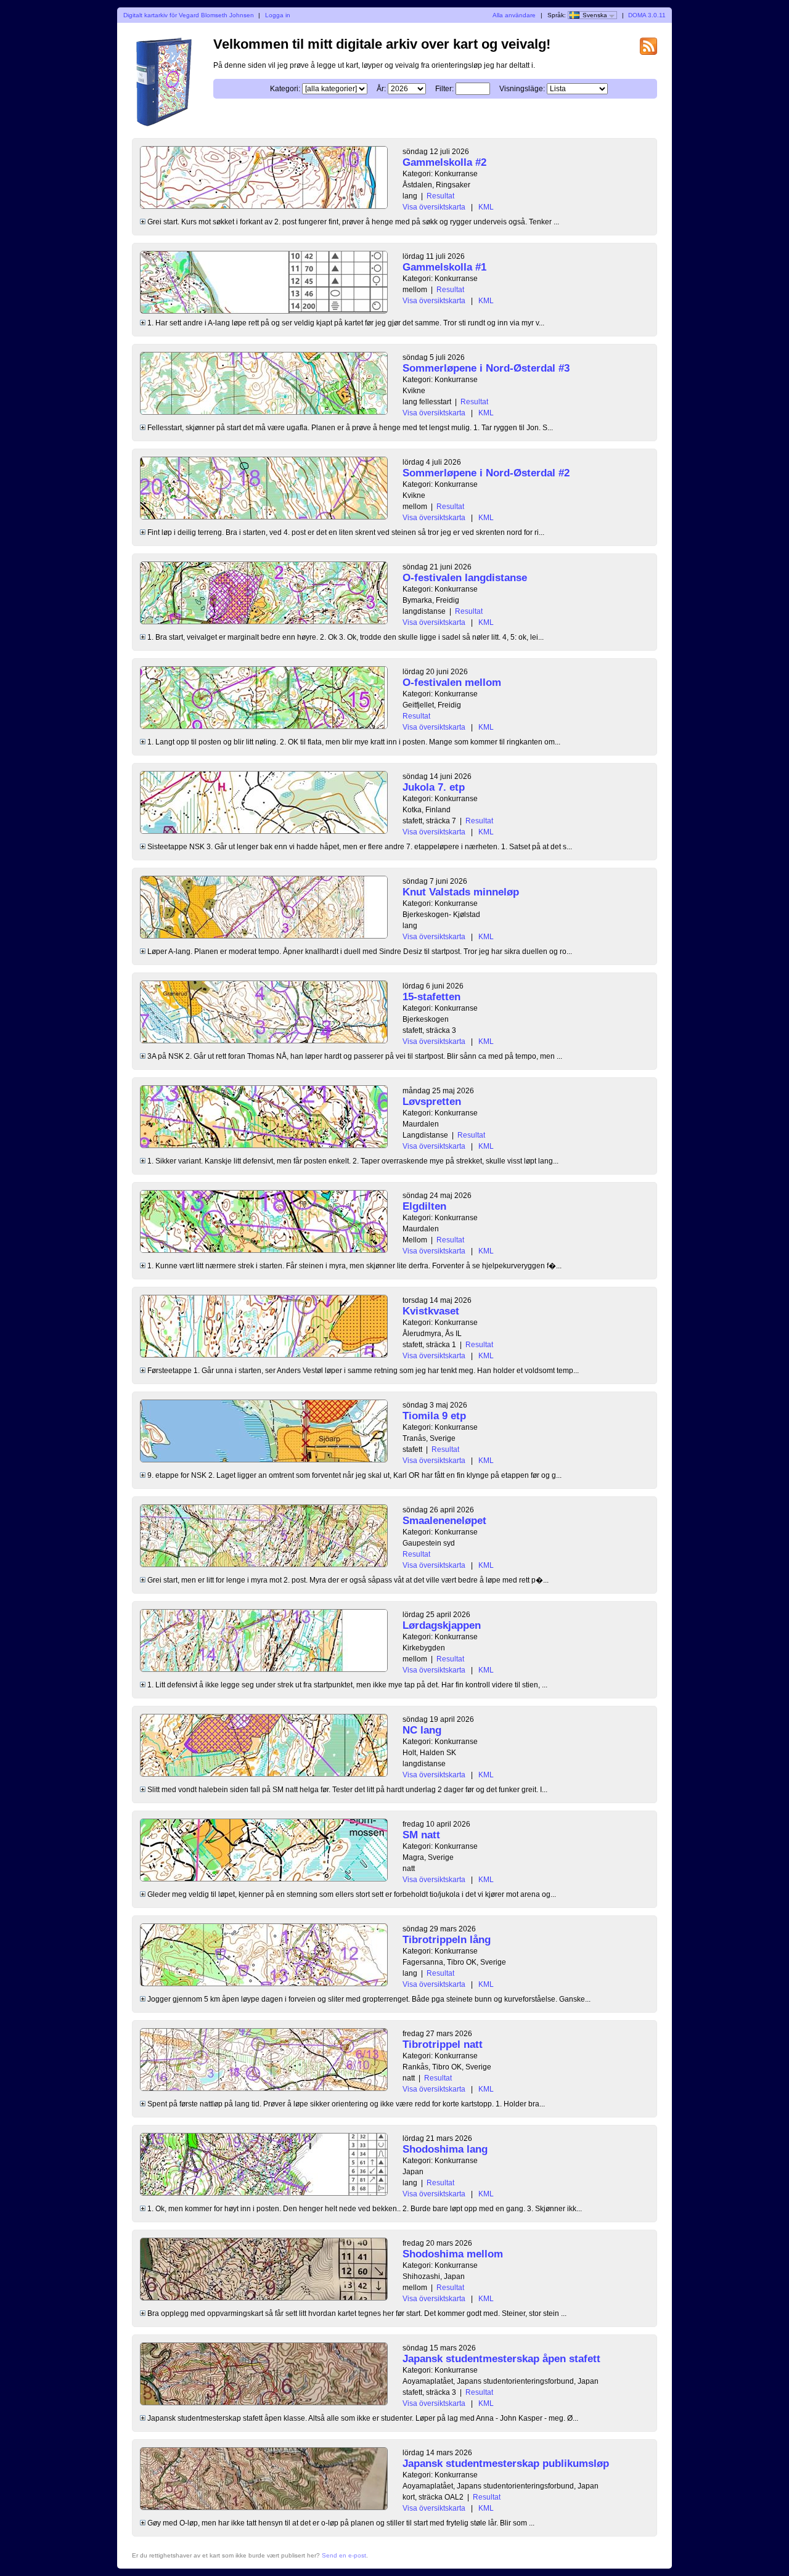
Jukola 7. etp (434, 787)
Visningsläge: (522, 89)
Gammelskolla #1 (444, 267)
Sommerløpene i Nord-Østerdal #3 (486, 368)
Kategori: (285, 89)
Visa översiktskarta (434, 207)
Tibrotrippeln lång (447, 1940)
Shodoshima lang (445, 2149)
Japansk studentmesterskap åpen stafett (501, 2359)
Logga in (278, 15)
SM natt (421, 1835)
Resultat (440, 196)
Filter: (444, 89)
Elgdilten (424, 1206)
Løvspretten (432, 1102)
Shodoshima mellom (453, 2254)
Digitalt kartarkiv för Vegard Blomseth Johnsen (189, 15)
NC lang (422, 1730)
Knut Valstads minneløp (461, 892)
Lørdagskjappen (442, 1625)
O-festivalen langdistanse (465, 578)
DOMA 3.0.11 (647, 15)
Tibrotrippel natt (443, 2044)
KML (486, 207)
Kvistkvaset (431, 1311)
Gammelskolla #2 (444, 162)
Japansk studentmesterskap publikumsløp (506, 2464)
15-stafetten (431, 997)
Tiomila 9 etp (434, 1416)
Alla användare (514, 15)
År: (381, 89)
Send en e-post (344, 2555)
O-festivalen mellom (452, 683)
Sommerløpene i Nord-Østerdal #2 (486, 473)
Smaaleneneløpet (444, 1521)
